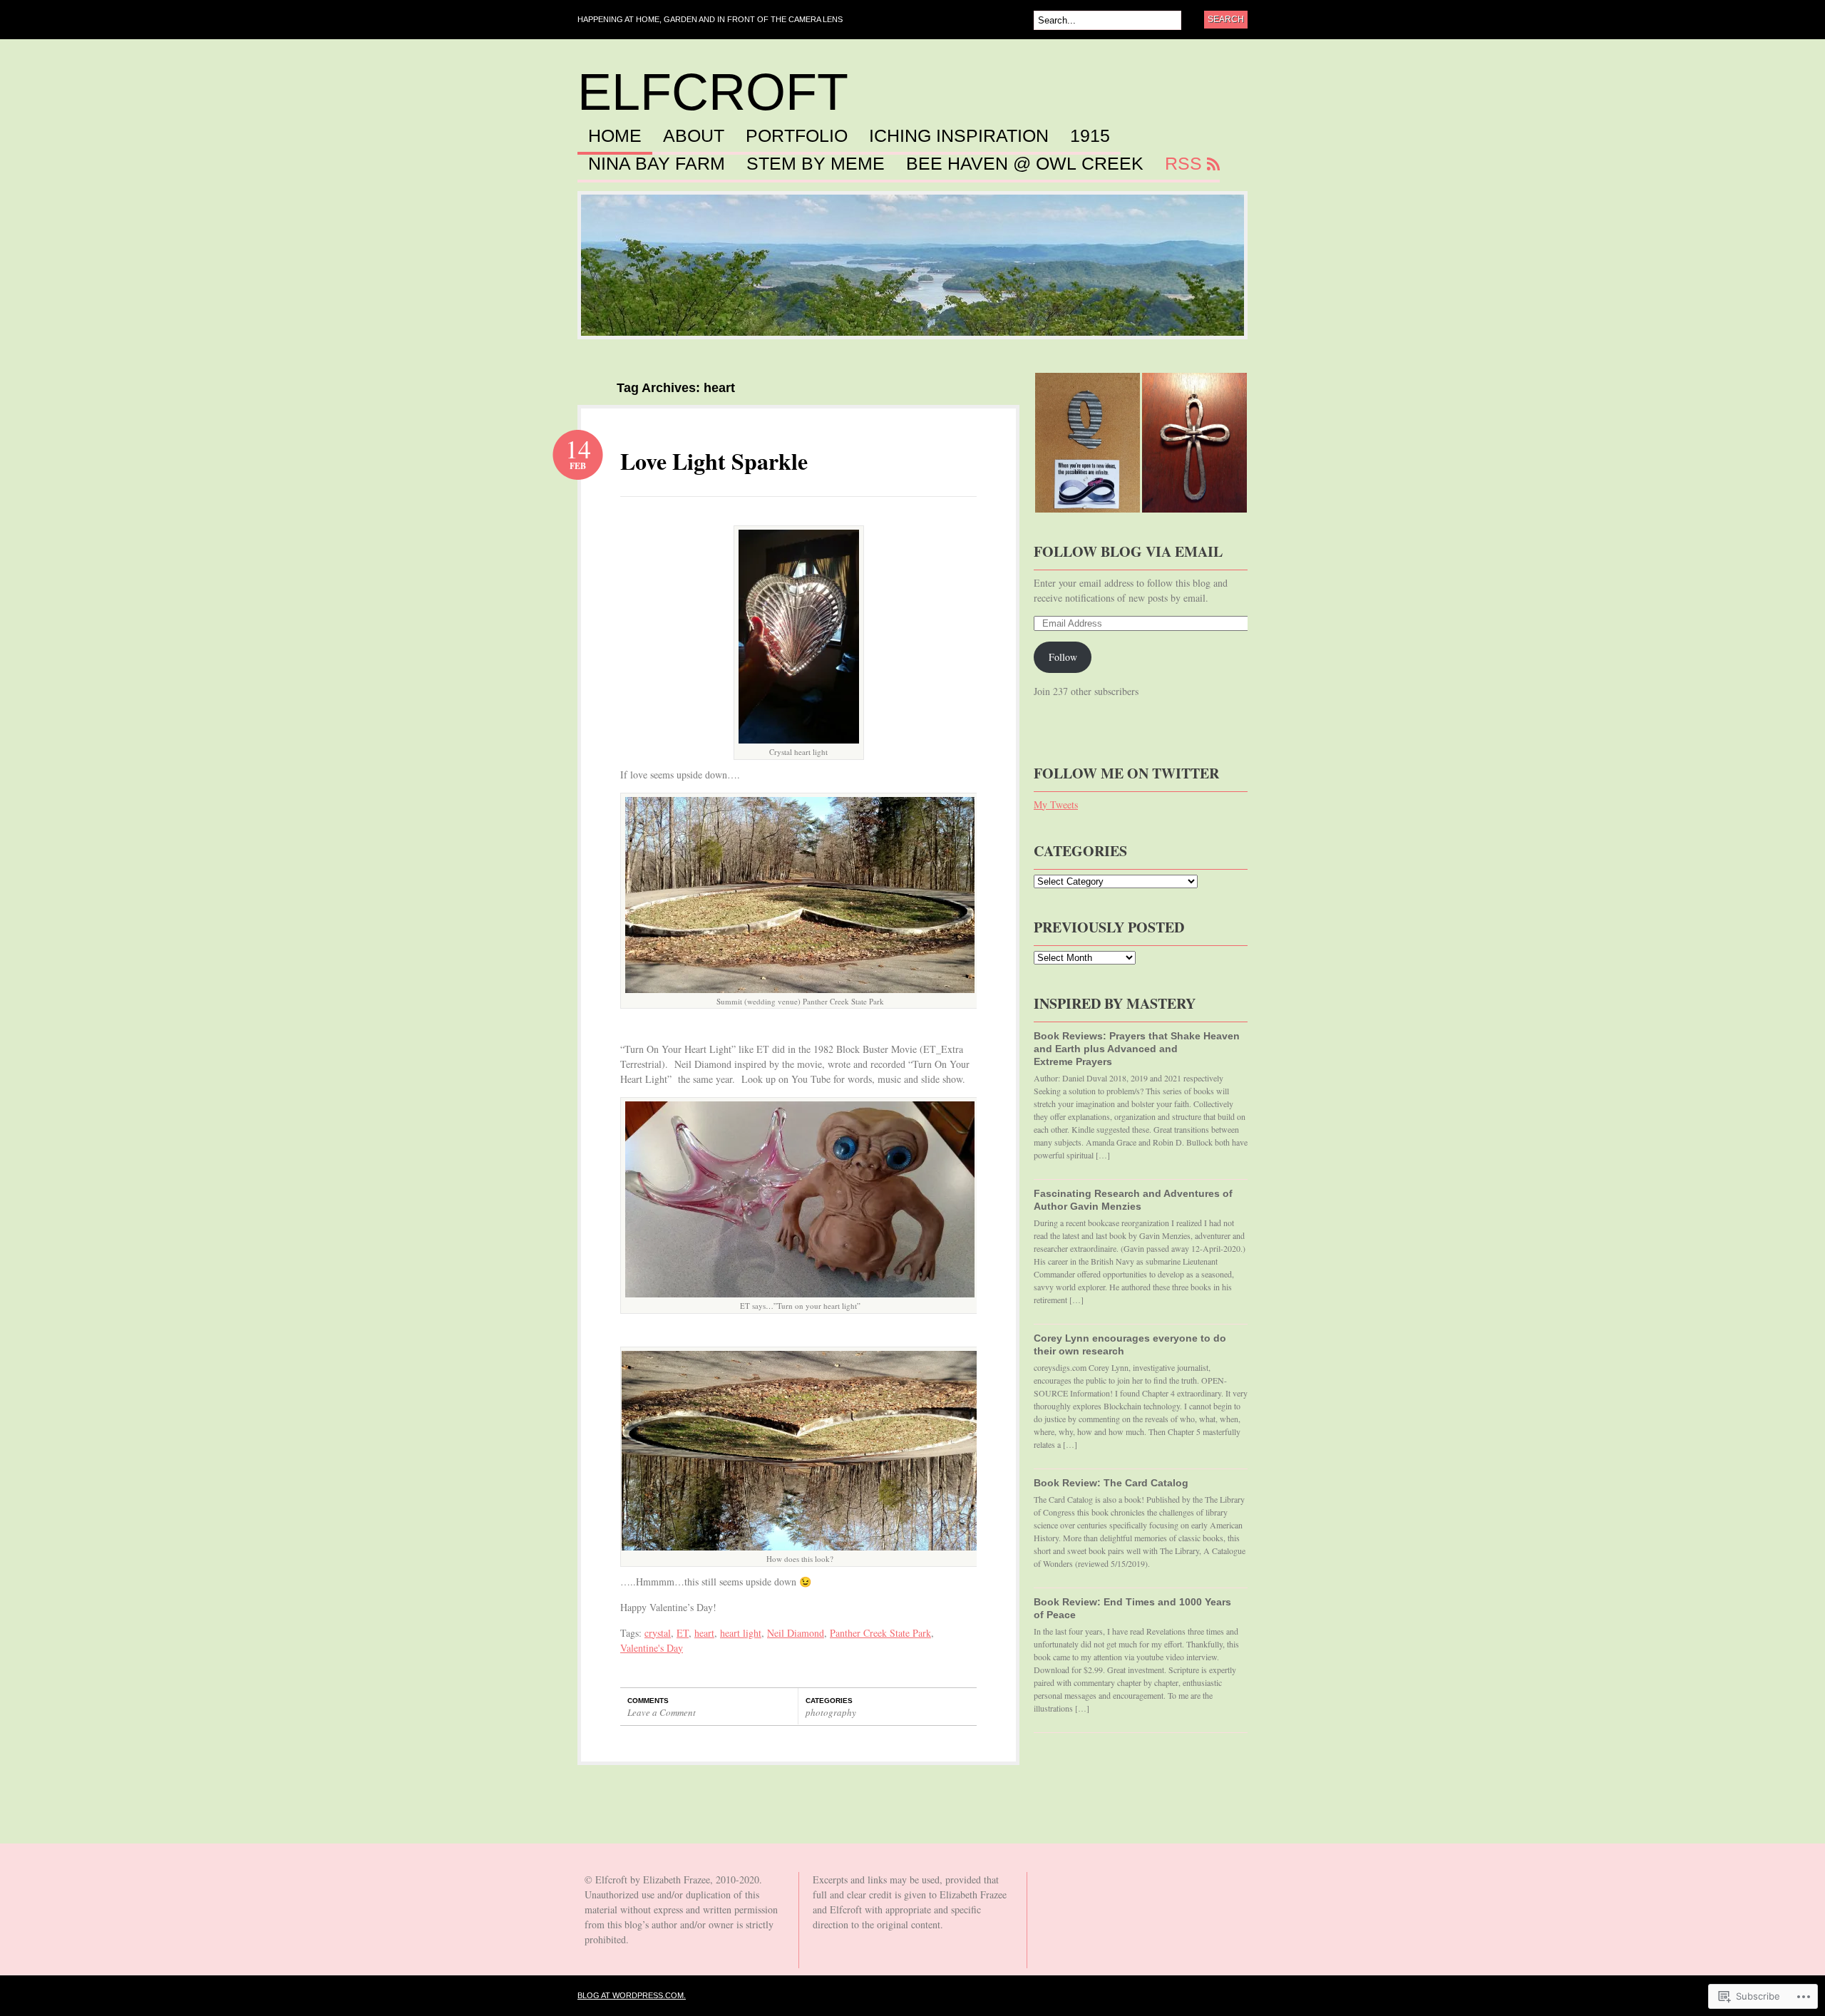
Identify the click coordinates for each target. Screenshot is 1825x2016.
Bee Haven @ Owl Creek (1025, 164)
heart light (741, 1633)
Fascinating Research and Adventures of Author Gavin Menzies (1133, 1200)
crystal (658, 1633)
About (694, 136)
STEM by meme (816, 164)
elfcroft (713, 92)
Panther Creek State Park (880, 1633)
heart (704, 1633)
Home (615, 136)
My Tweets (1056, 804)
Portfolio (797, 136)
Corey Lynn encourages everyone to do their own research (1130, 1344)
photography (831, 1712)
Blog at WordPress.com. (632, 1995)
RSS (1183, 164)
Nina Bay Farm (657, 164)
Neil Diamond (796, 1633)
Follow (1063, 657)
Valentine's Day (652, 1648)
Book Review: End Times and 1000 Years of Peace (1132, 1608)
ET (683, 1633)
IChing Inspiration (959, 136)
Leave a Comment (662, 1712)
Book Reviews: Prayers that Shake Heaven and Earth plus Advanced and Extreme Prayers (1137, 1049)
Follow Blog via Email (1128, 551)
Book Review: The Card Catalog (1111, 1483)
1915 (1090, 136)
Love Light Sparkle (714, 461)
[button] (799, 637)
